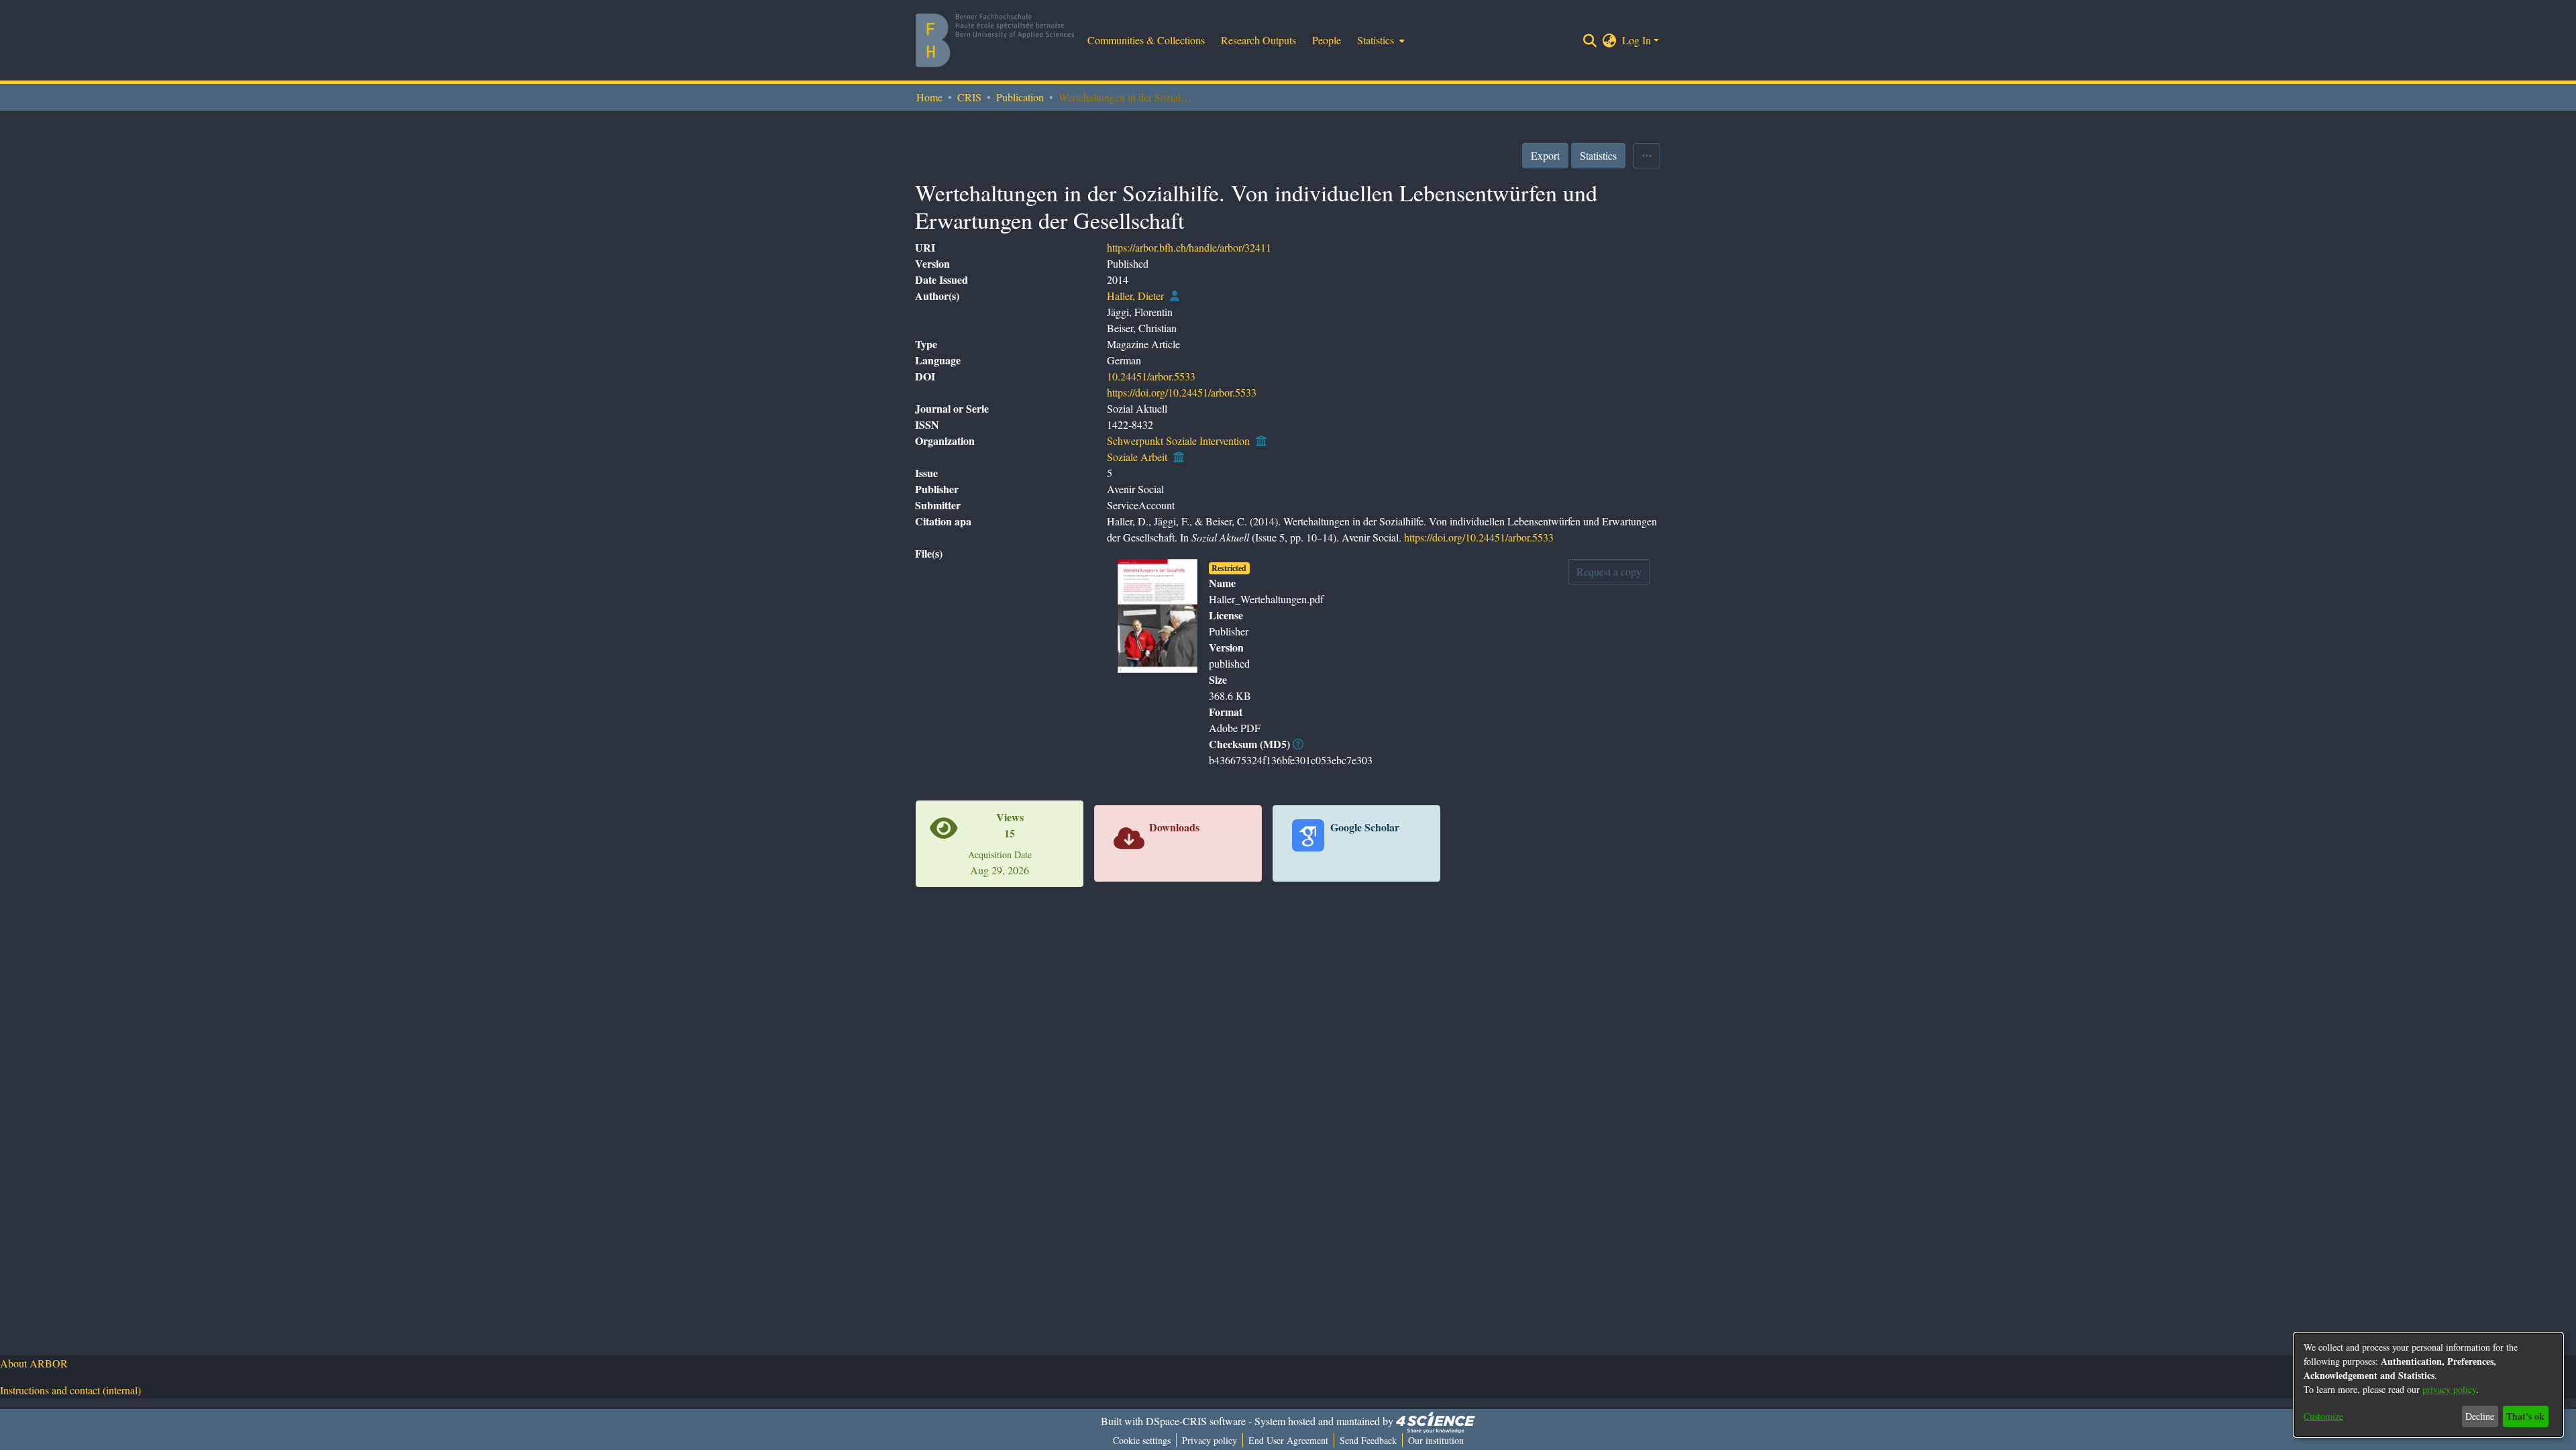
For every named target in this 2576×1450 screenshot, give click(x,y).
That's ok (2525, 1416)
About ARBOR (34, 1363)
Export (1545, 155)
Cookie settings (1142, 1440)
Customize (2323, 1416)
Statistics (1598, 155)
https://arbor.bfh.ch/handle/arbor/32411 (1189, 247)
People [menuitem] (1327, 40)
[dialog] (2428, 1385)
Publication (1020, 97)
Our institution (1436, 1440)
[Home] (995, 40)
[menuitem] (1380, 40)
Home (929, 97)
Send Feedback (1368, 1440)
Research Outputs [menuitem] (1258, 40)
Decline (2480, 1416)
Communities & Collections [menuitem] (1146, 40)
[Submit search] (1590, 40)
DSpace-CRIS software (1196, 1421)
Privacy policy (1210, 1440)
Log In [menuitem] (1636, 40)
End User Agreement (1288, 1440)
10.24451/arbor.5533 (1151, 376)
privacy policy (2449, 1389)
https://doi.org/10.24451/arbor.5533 (1182, 392)
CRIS (969, 97)
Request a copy (1609, 571)
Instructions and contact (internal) (70, 1390)
